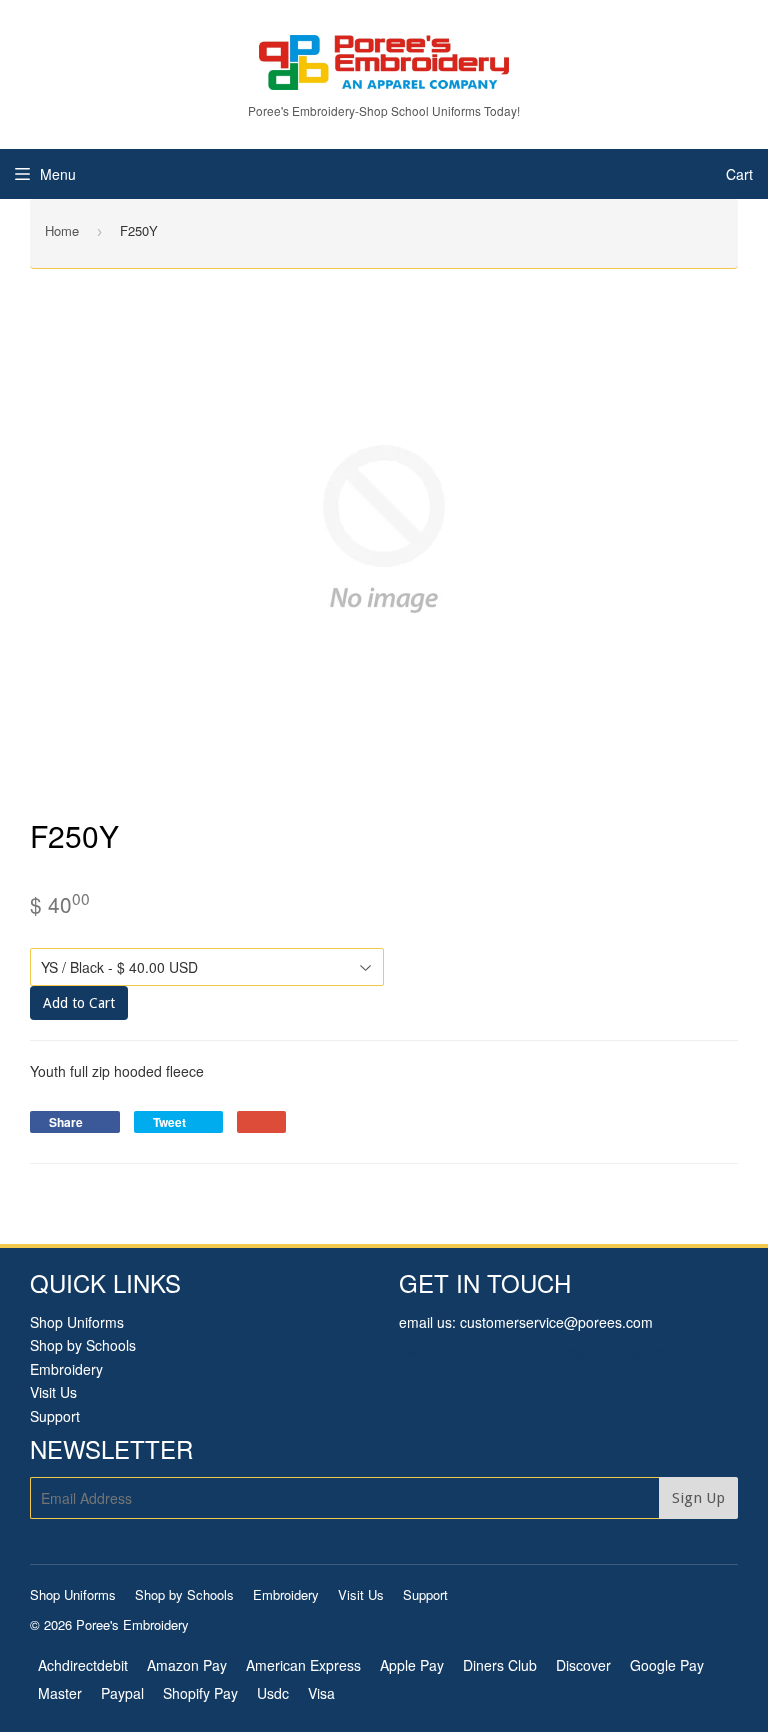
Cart (739, 174)
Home (62, 230)
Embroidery (66, 1369)
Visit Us (53, 1392)
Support (55, 1416)
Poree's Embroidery (132, 1624)
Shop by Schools (83, 1345)
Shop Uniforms (77, 1322)
